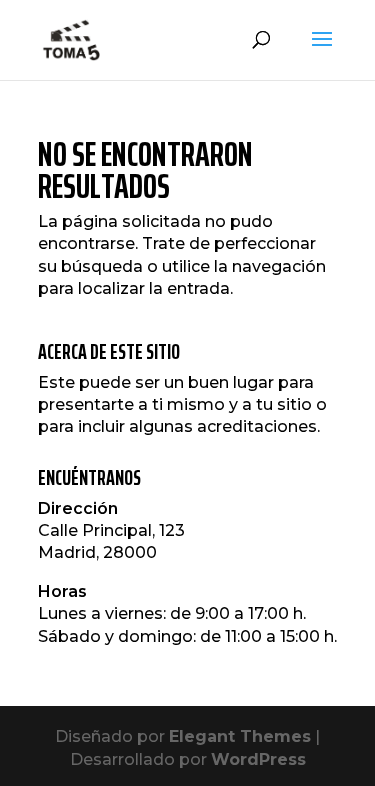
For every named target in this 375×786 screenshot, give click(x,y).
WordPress (258, 759)
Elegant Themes (240, 736)
